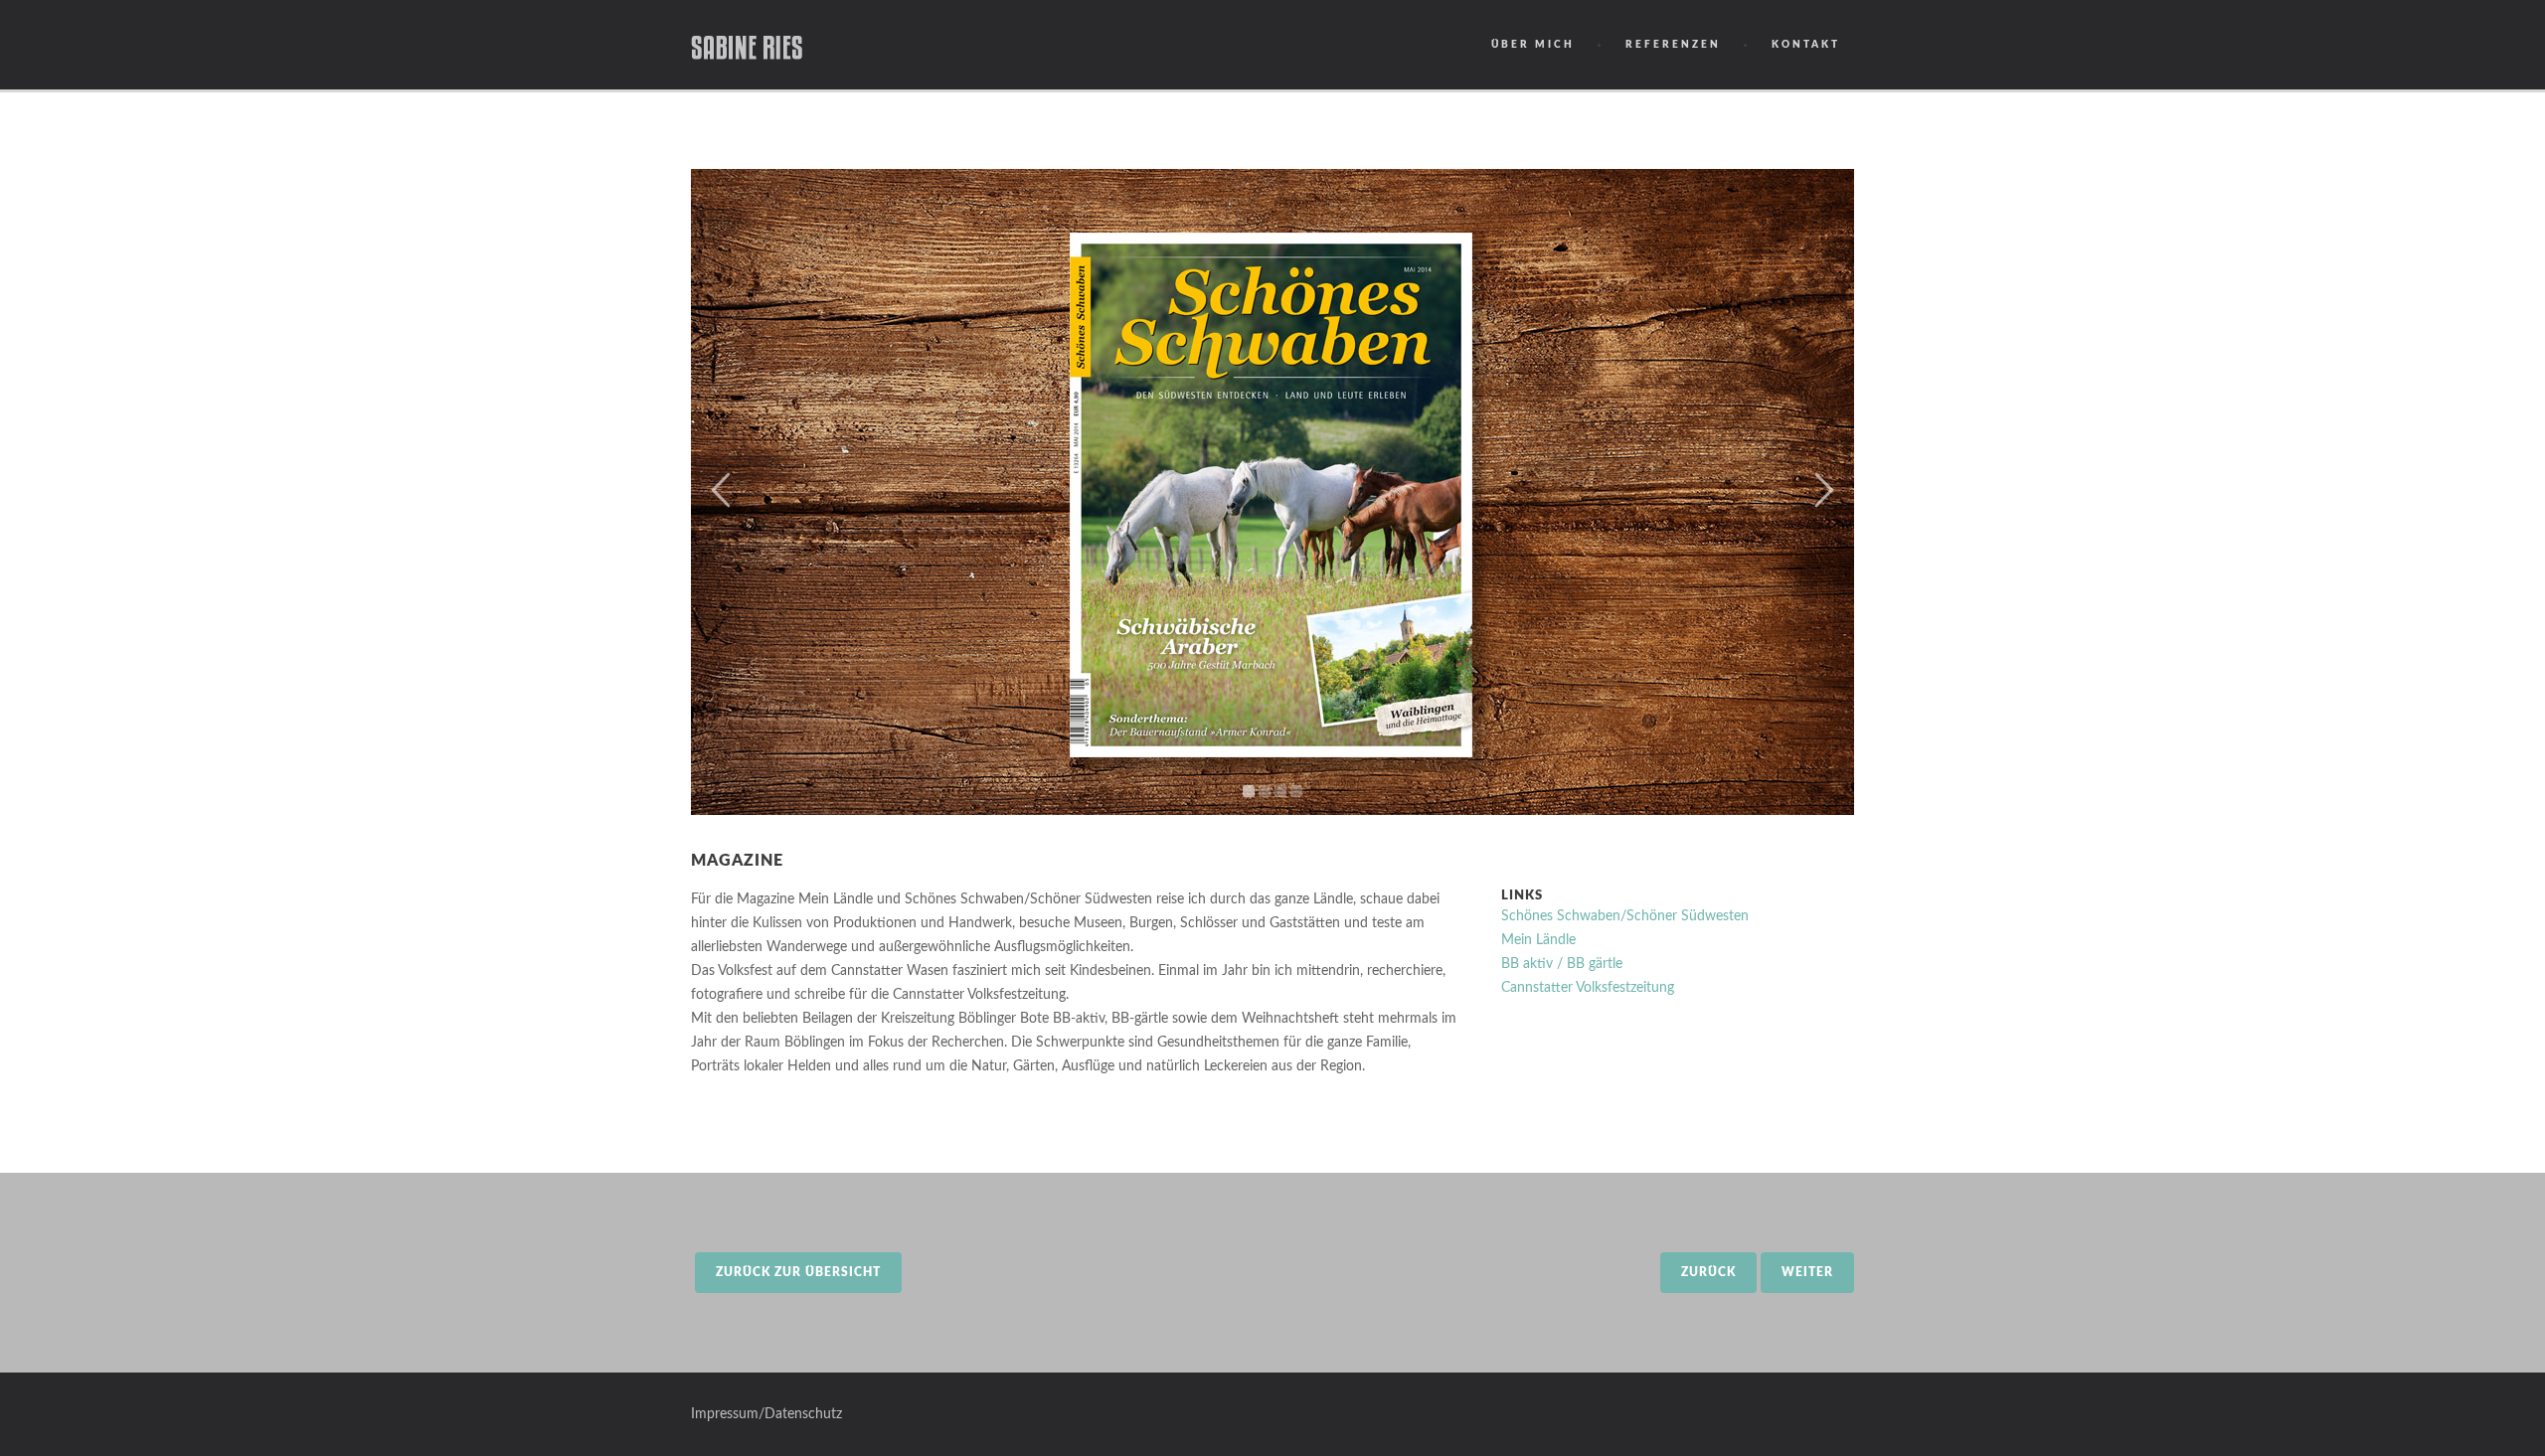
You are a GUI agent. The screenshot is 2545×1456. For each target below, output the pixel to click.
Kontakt (1806, 45)
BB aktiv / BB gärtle (1562, 964)
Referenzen (1673, 45)
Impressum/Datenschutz (766, 1414)
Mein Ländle (1538, 940)
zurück (1708, 1272)
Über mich (1533, 45)
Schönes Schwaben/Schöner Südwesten (1625, 916)
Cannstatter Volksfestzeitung (1588, 988)
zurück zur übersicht (798, 1272)
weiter (1807, 1272)
